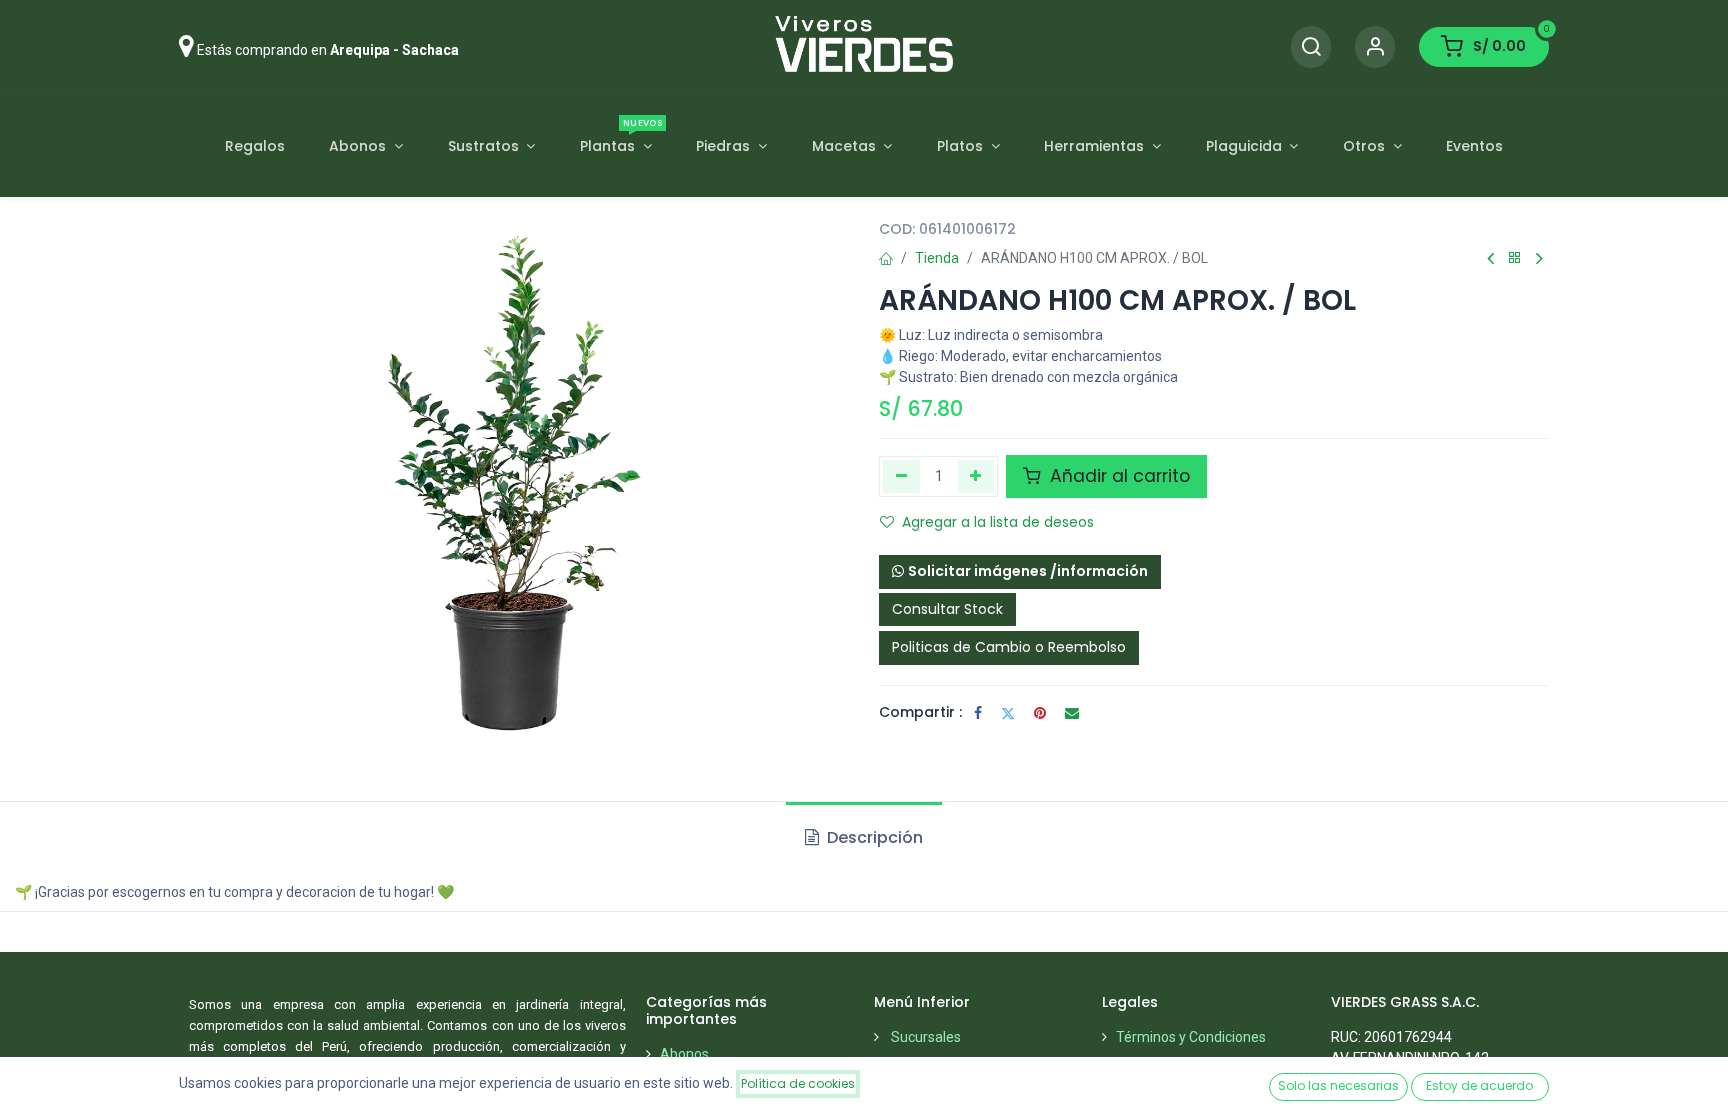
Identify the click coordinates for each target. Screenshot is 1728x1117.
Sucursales (926, 1037)
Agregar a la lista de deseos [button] (998, 522)
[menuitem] (254, 146)
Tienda (937, 258)
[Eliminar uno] (901, 476)
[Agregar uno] (976, 476)
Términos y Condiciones (1191, 1037)
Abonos (684, 1054)
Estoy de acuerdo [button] (1479, 1085)
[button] (1020, 572)
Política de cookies (798, 1083)
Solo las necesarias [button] (1338, 1085)
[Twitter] (1008, 713)
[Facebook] (978, 713)
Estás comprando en (328, 50)
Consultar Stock (947, 609)
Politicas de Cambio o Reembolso (1009, 647)
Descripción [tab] (873, 837)
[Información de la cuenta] (1375, 47)
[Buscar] (1311, 47)
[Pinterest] (1040, 713)
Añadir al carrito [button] (1117, 476)
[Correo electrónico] (1072, 713)
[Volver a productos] (1515, 258)
